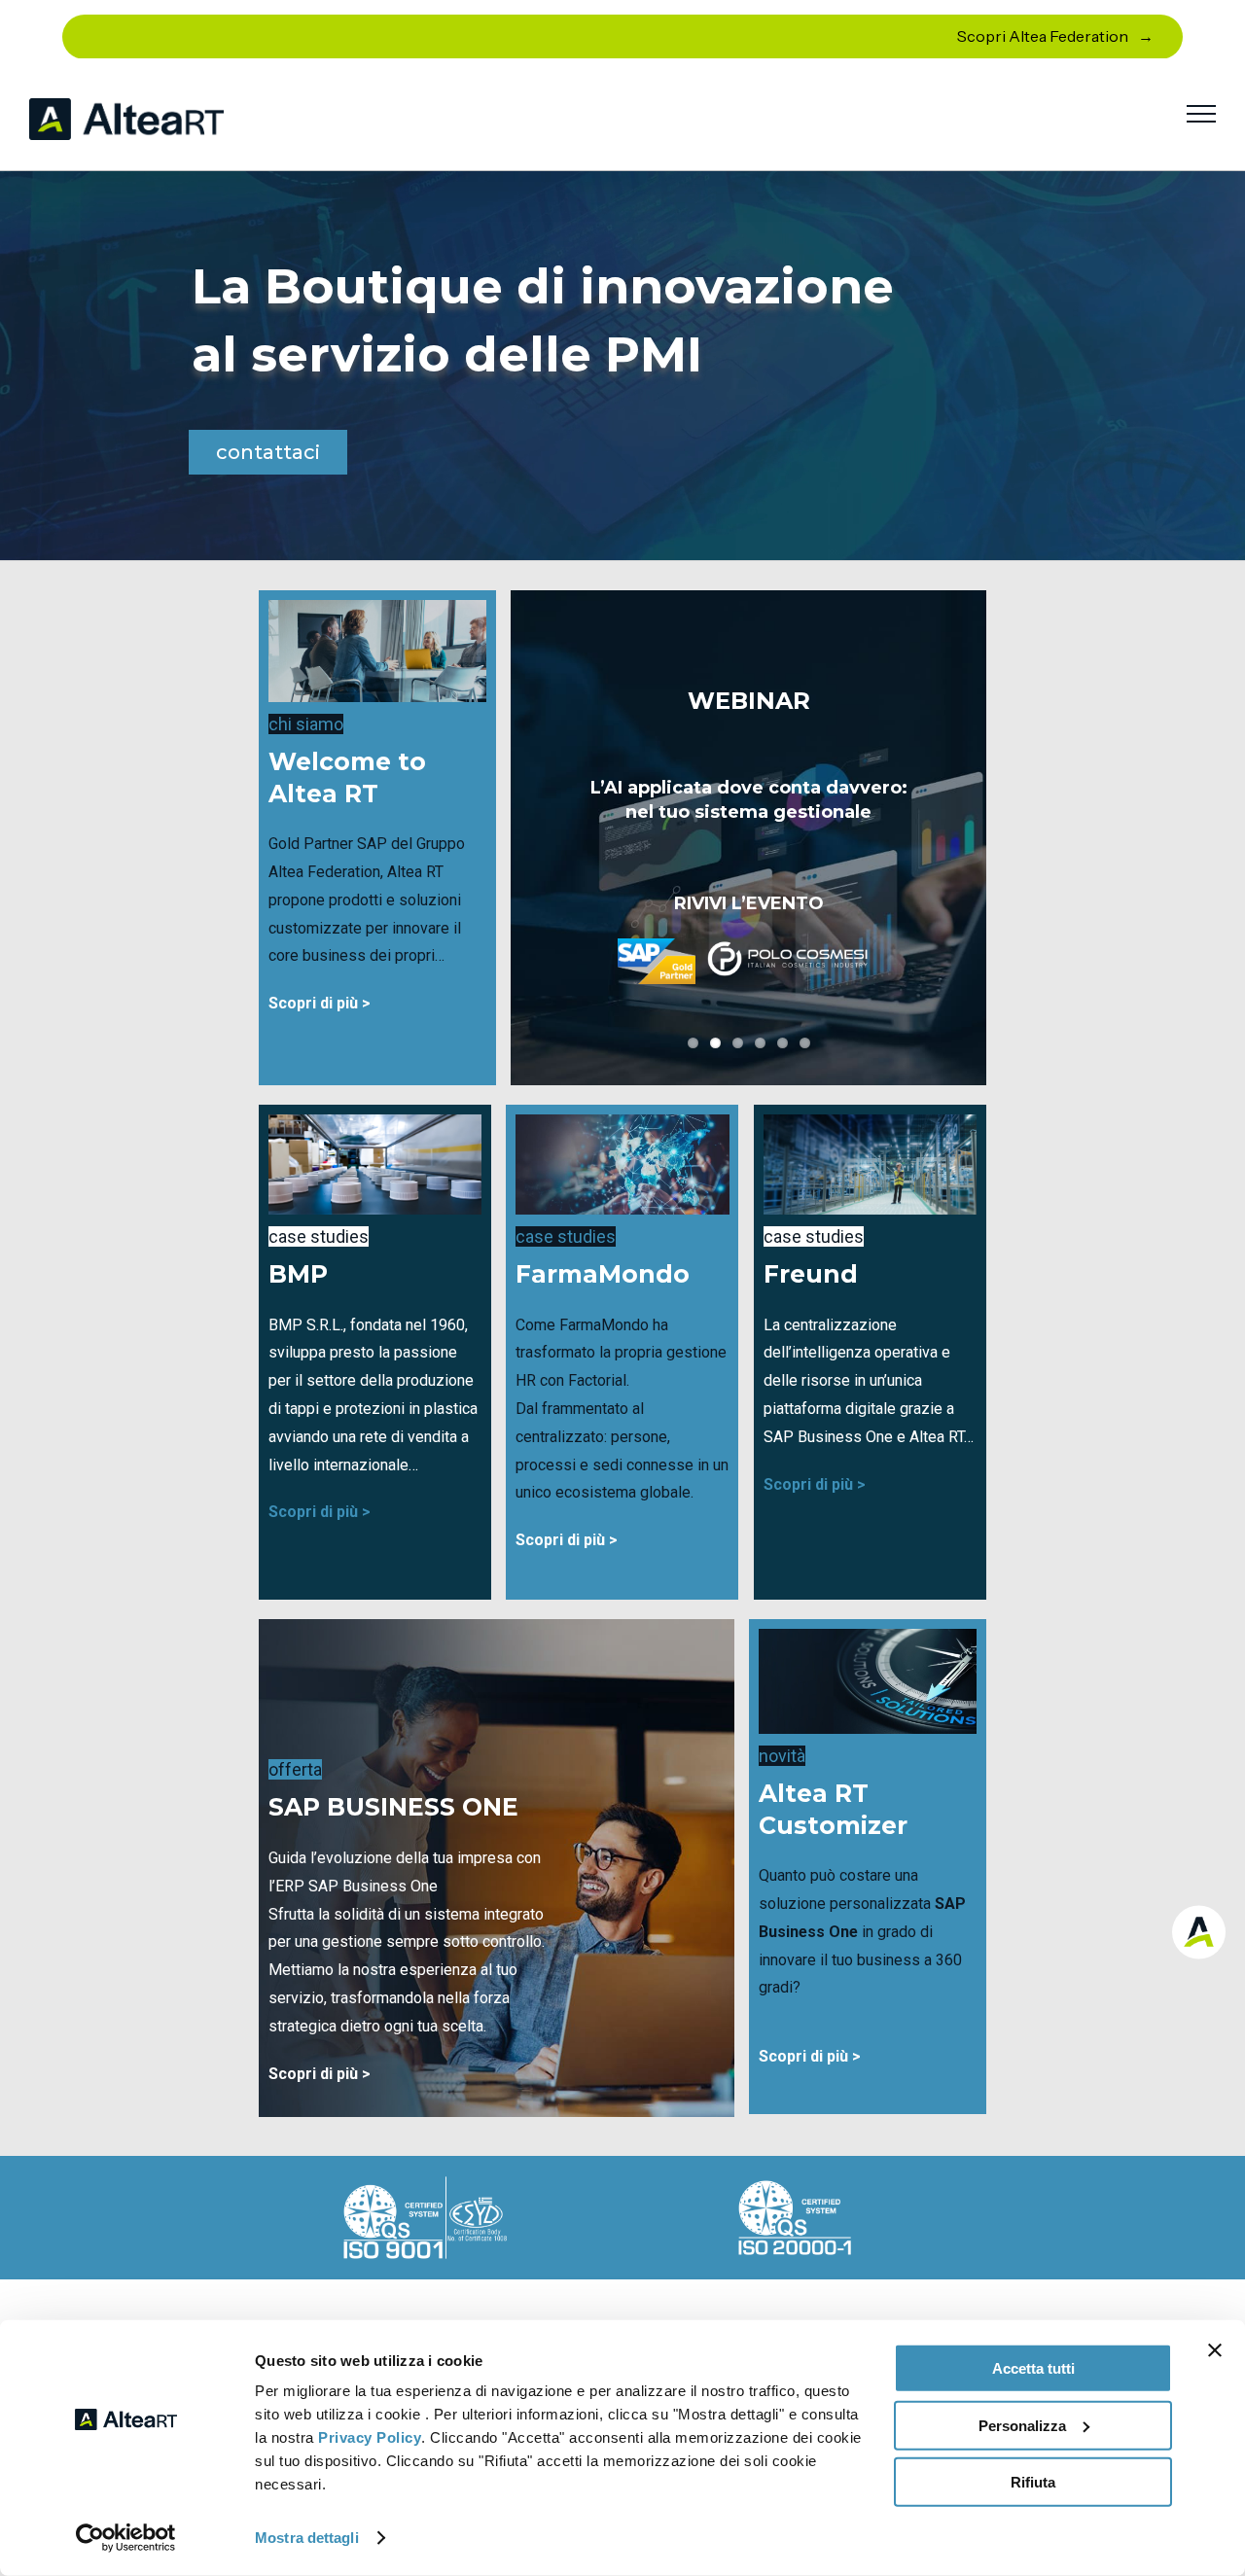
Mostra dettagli (307, 2538)
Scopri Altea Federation (1043, 36)
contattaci (268, 452)
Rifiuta (1033, 2482)
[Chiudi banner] (1215, 2350)
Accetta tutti (1033, 2368)
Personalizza (1022, 2425)
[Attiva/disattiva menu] (1202, 114)
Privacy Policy (370, 2437)
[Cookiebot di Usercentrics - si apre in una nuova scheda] (126, 2538)
